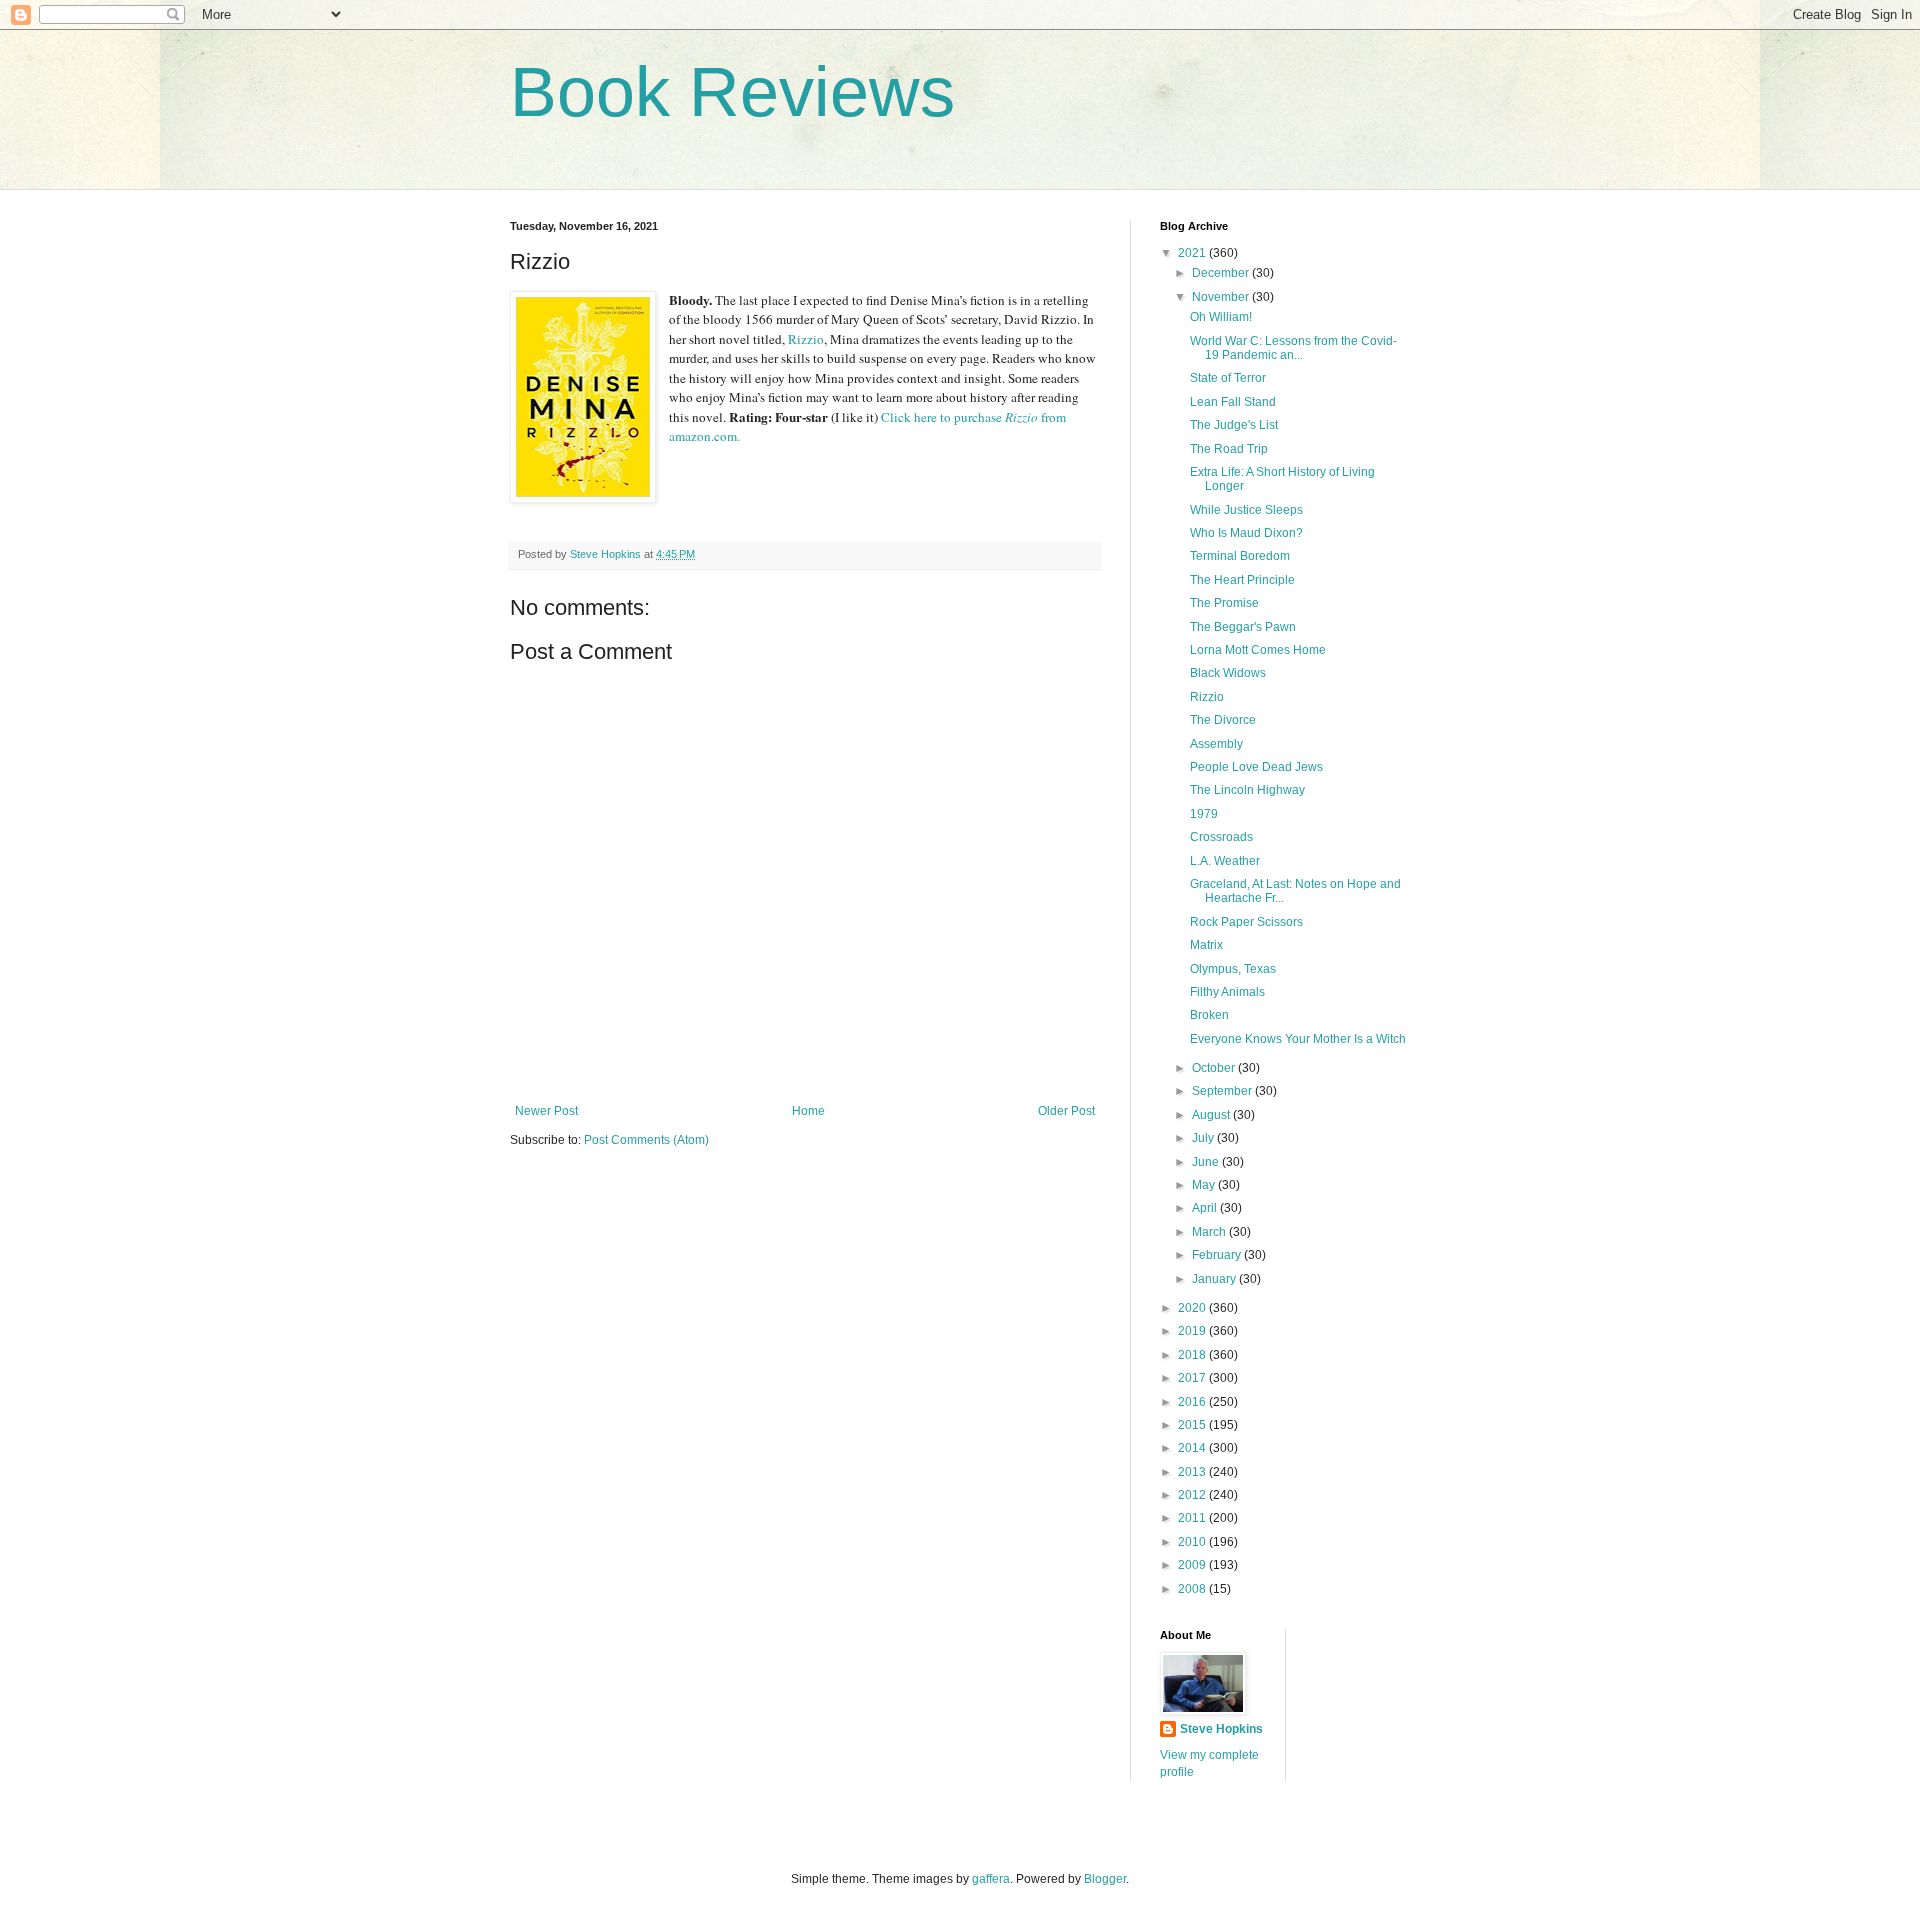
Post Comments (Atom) (646, 1140)
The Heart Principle (1242, 580)
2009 (1193, 1565)
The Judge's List (1234, 425)
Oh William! (1221, 317)
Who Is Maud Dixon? (1246, 533)
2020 (1193, 1308)
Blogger (1105, 1879)
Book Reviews (732, 92)
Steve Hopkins (1221, 1729)
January (1215, 1279)
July (1204, 1138)
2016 (1193, 1402)
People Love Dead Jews (1256, 767)
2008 (1193, 1589)
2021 (1193, 253)
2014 (1193, 1448)
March (1210, 1232)
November (1222, 297)
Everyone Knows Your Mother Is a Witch (1298, 1039)
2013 (1193, 1472)
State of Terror (1228, 378)
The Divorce (1223, 720)
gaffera (991, 1879)
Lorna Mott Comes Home (1258, 650)
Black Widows (1228, 673)
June (1207, 1162)
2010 (1193, 1542)
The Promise (1224, 603)
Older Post (1066, 1111)
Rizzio (806, 339)
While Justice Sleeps (1246, 510)
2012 (1193, 1495)
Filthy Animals (1227, 992)
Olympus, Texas (1233, 969)
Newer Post (546, 1111)
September (1223, 1091)
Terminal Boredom (1240, 556)
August (1212, 1115)
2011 (1193, 1518)
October (1215, 1068)
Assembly (1216, 744)
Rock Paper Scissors (1246, 922)
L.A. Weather (1225, 861)
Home (808, 1111)
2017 (1193, 1378)
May (1205, 1185)
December (1222, 273)
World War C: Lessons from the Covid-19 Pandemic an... (1293, 348)
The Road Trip (1229, 449)
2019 (1193, 1331)
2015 (1193, 1425)
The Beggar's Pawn (1243, 627)
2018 (1193, 1355)
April (1206, 1208)
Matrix (1206, 945)
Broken (1209, 1015)
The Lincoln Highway (1247, 790)
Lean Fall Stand (1233, 402)
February (1218, 1255)
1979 (1204, 814)
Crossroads (1221, 837)
